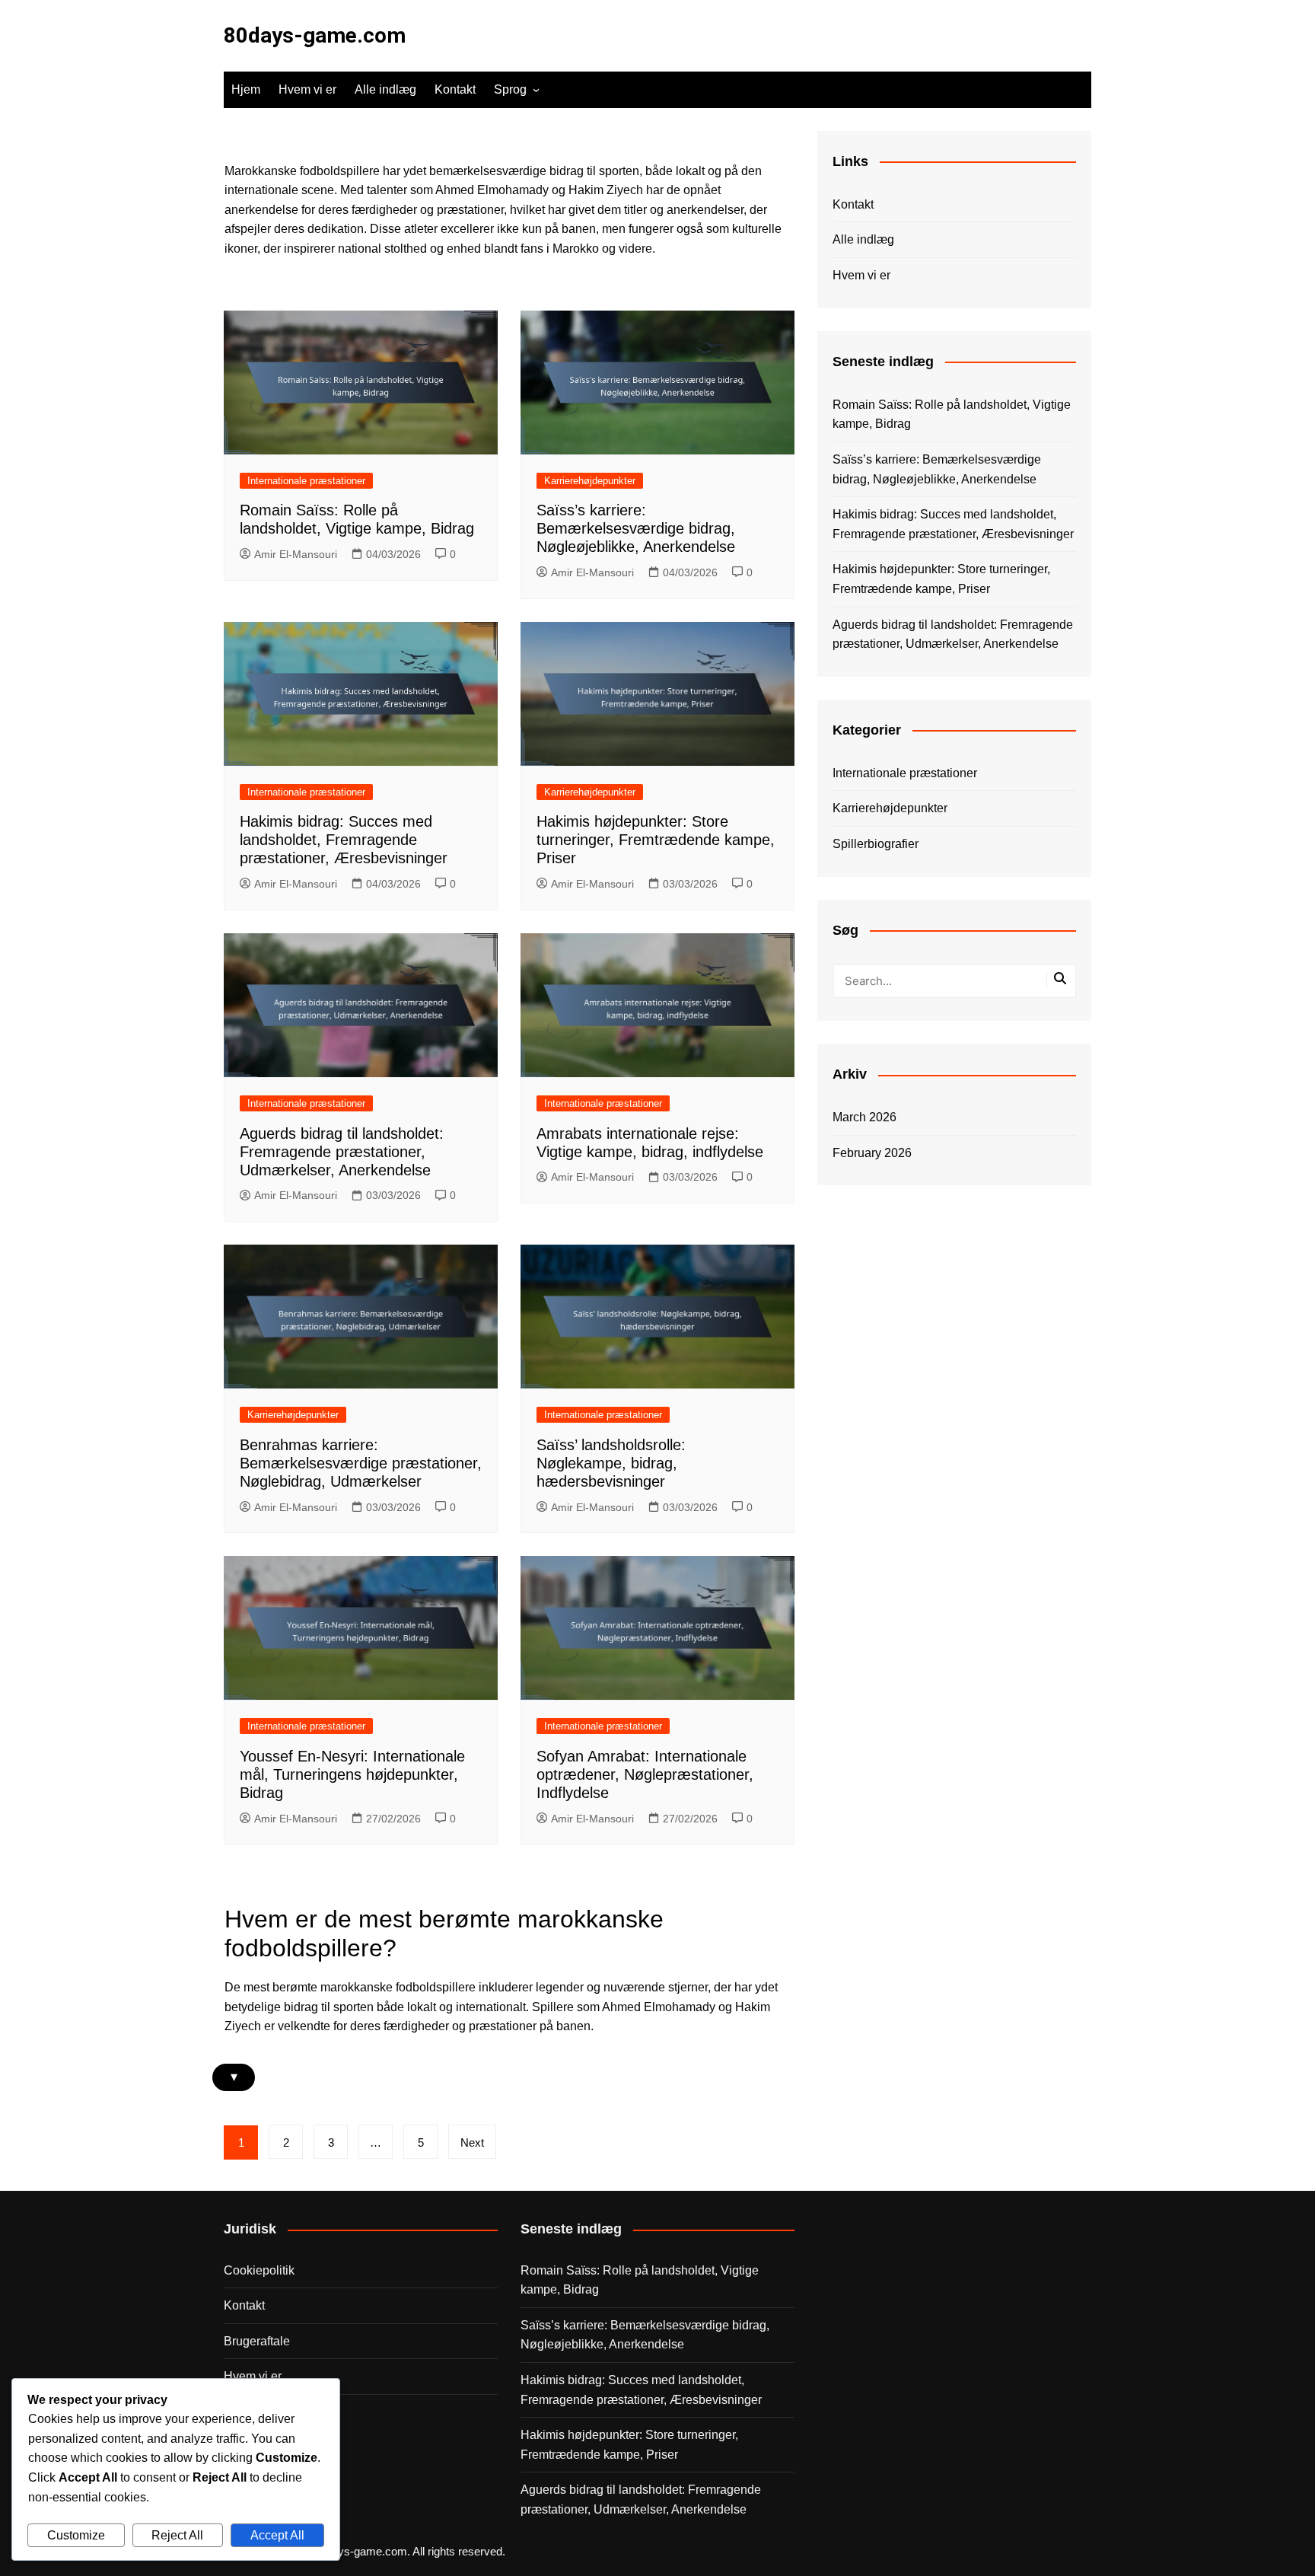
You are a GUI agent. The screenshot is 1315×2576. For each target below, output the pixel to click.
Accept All (277, 2535)
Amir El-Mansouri (296, 554)
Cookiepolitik (259, 2270)
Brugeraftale (257, 2341)
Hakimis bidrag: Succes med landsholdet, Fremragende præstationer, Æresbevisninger (344, 840)
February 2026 (872, 1153)
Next (472, 2142)
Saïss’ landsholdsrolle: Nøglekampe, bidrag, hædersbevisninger (611, 1463)
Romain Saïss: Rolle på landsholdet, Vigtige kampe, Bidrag (952, 414)
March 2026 (864, 1117)
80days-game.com (315, 35)
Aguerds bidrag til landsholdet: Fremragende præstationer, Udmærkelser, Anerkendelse (342, 1152)
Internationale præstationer (306, 481)
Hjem (246, 89)
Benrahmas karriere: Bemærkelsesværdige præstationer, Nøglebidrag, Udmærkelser (361, 1463)
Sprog (510, 89)
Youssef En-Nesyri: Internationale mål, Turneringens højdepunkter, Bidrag (352, 1774)
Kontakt (455, 89)
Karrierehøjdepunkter (590, 481)
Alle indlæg (385, 89)
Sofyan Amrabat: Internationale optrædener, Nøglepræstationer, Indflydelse (645, 1774)
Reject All (177, 2535)
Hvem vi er (307, 89)
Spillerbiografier (876, 844)
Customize (76, 2535)
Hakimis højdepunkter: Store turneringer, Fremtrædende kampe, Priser (656, 840)
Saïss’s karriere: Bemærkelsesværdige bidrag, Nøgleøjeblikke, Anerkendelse (636, 528)
